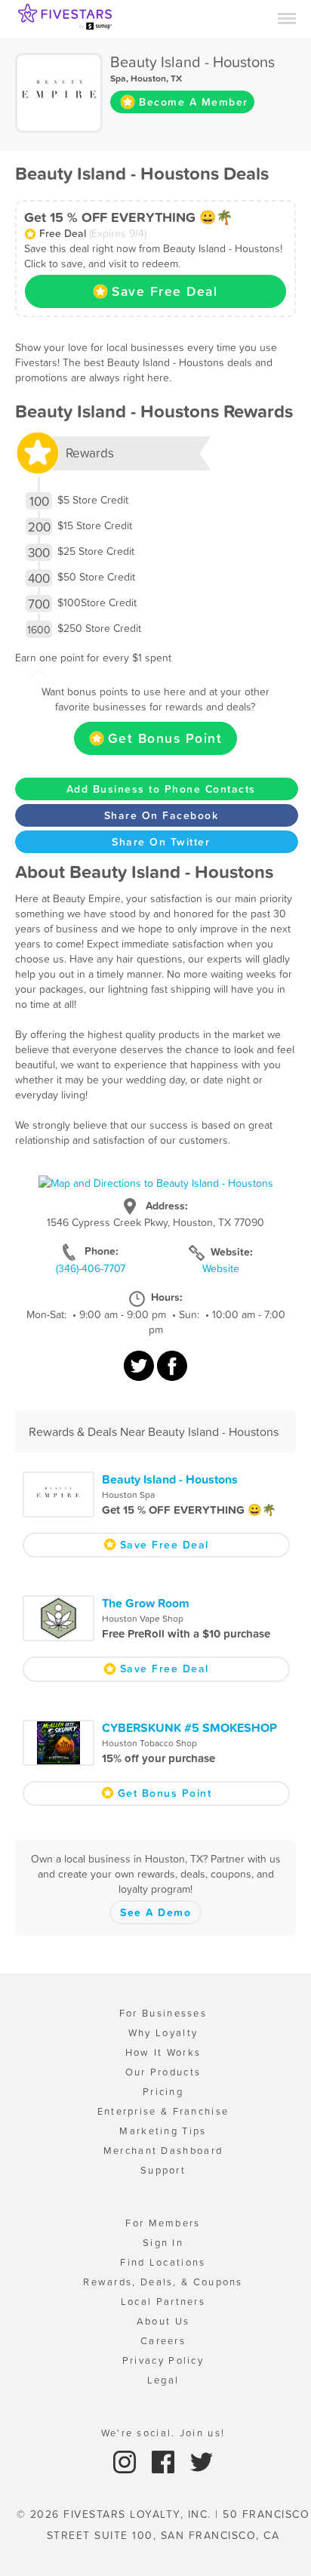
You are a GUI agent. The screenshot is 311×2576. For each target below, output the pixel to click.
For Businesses (163, 2013)
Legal (163, 2380)
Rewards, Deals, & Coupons (163, 2282)
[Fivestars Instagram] (126, 2462)
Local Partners (163, 2302)
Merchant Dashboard (163, 2151)
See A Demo (155, 1912)
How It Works (163, 2052)
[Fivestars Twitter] (202, 2462)
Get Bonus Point (165, 738)
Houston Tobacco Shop (149, 1743)
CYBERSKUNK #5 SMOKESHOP (189, 1727)
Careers (163, 2341)
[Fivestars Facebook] (165, 2462)
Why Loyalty (163, 2033)
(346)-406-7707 (91, 1268)
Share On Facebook (162, 815)
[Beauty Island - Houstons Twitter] (140, 1373)
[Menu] (287, 17)
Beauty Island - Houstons (170, 1479)
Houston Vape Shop (143, 1619)
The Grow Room (146, 1603)
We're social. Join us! (163, 2433)
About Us (163, 2321)
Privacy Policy (163, 2360)
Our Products (163, 2072)
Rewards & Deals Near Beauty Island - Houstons (154, 1431)
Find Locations (163, 2262)
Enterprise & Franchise (163, 2111)
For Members (163, 2223)
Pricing (163, 2092)
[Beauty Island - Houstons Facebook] (172, 1373)
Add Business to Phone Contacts (161, 789)
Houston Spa (128, 1495)
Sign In (163, 2243)
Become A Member (194, 102)
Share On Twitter (161, 842)
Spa (118, 79)
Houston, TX (156, 79)
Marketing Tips (163, 2131)
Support (163, 2170)
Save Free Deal (165, 291)
